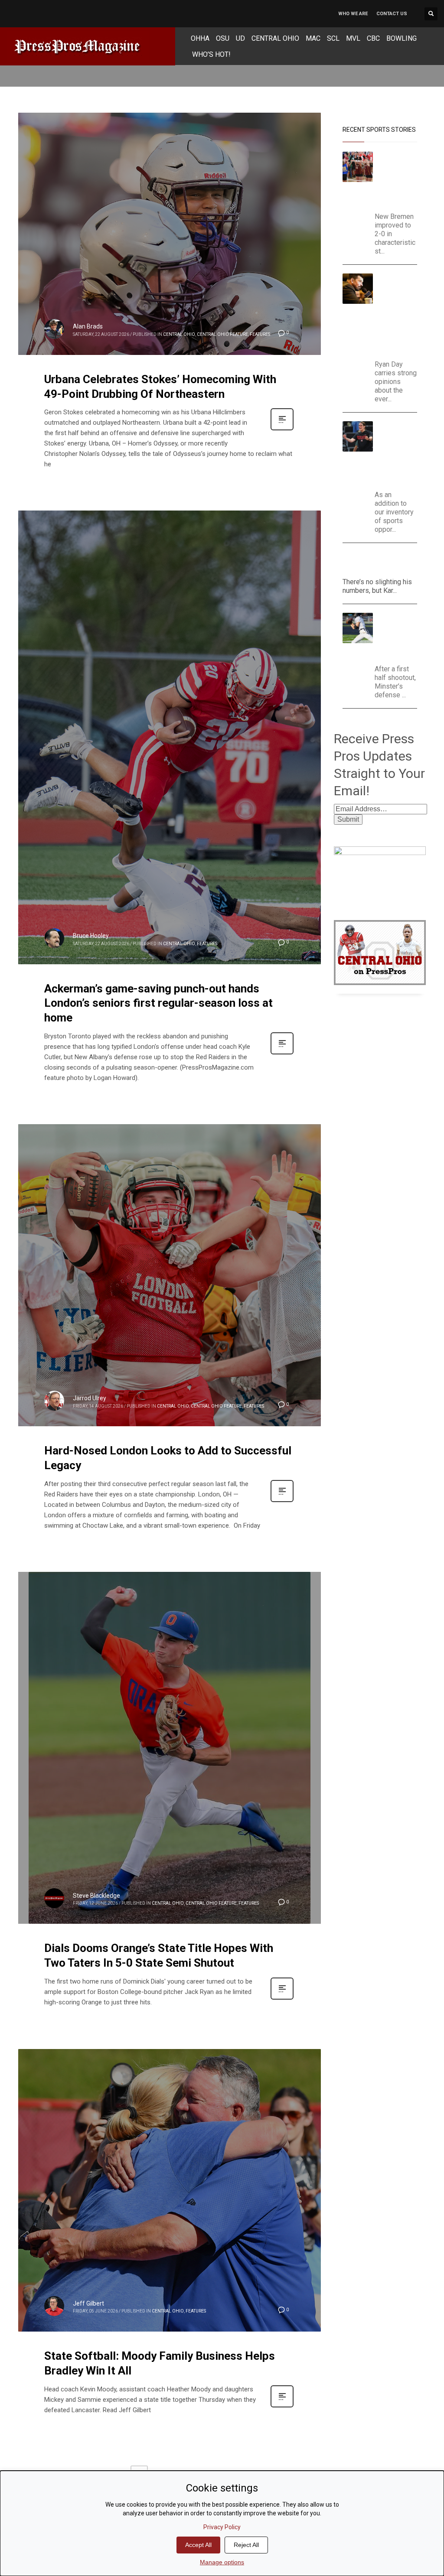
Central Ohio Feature (222, 334)
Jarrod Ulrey (90, 1398)
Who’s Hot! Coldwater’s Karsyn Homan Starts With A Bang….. (378, 562)
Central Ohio (179, 334)
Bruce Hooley (91, 936)
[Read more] (282, 429)
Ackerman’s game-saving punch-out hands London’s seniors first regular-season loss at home (158, 1003)
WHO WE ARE (353, 14)
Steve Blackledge (96, 1896)
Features (260, 334)
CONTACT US (392, 14)
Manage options (222, 2562)
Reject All (246, 2545)
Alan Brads (88, 326)
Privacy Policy (222, 2527)
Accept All (198, 2545)
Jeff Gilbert (88, 2303)
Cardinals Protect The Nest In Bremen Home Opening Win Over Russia (399, 180)
